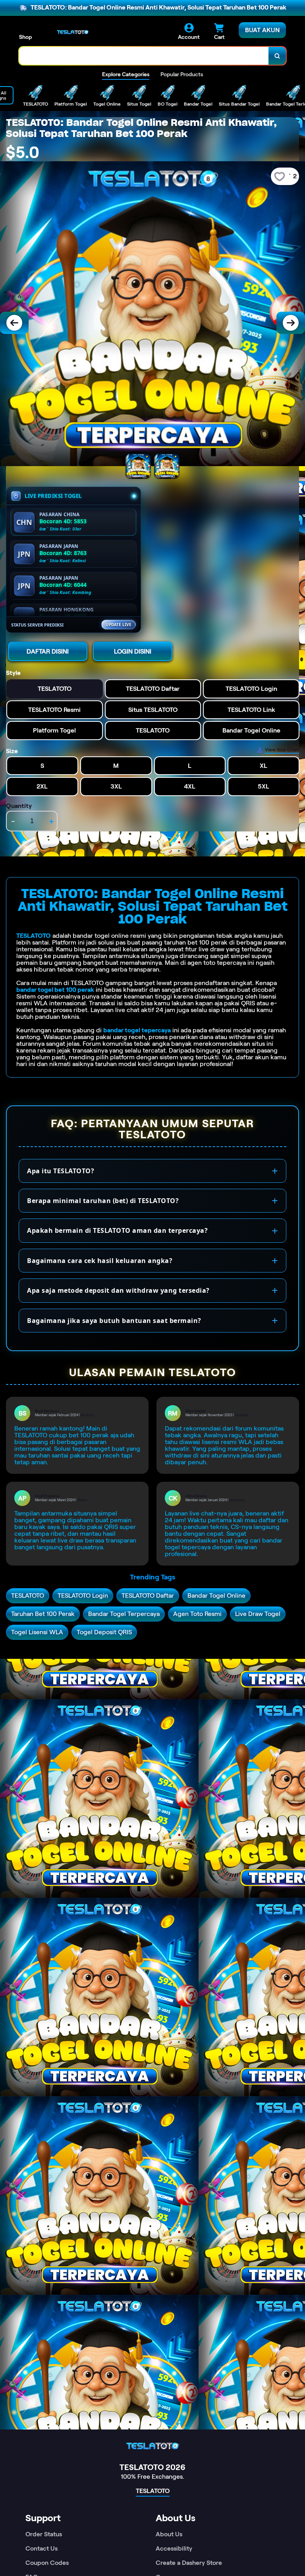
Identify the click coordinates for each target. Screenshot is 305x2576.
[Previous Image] (14, 323)
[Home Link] (73, 32)
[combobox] (144, 56)
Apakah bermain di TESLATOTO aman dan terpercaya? (117, 1230)
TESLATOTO (34, 936)
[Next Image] (291, 323)
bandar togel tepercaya (137, 1030)
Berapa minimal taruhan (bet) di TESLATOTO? (103, 1201)
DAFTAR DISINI (48, 651)
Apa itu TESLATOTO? (61, 1171)
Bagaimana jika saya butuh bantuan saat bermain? (114, 1321)
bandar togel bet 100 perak (55, 990)
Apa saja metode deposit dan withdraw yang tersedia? (118, 1290)
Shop (25, 37)
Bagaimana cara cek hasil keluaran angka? (100, 1261)
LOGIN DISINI (133, 651)
